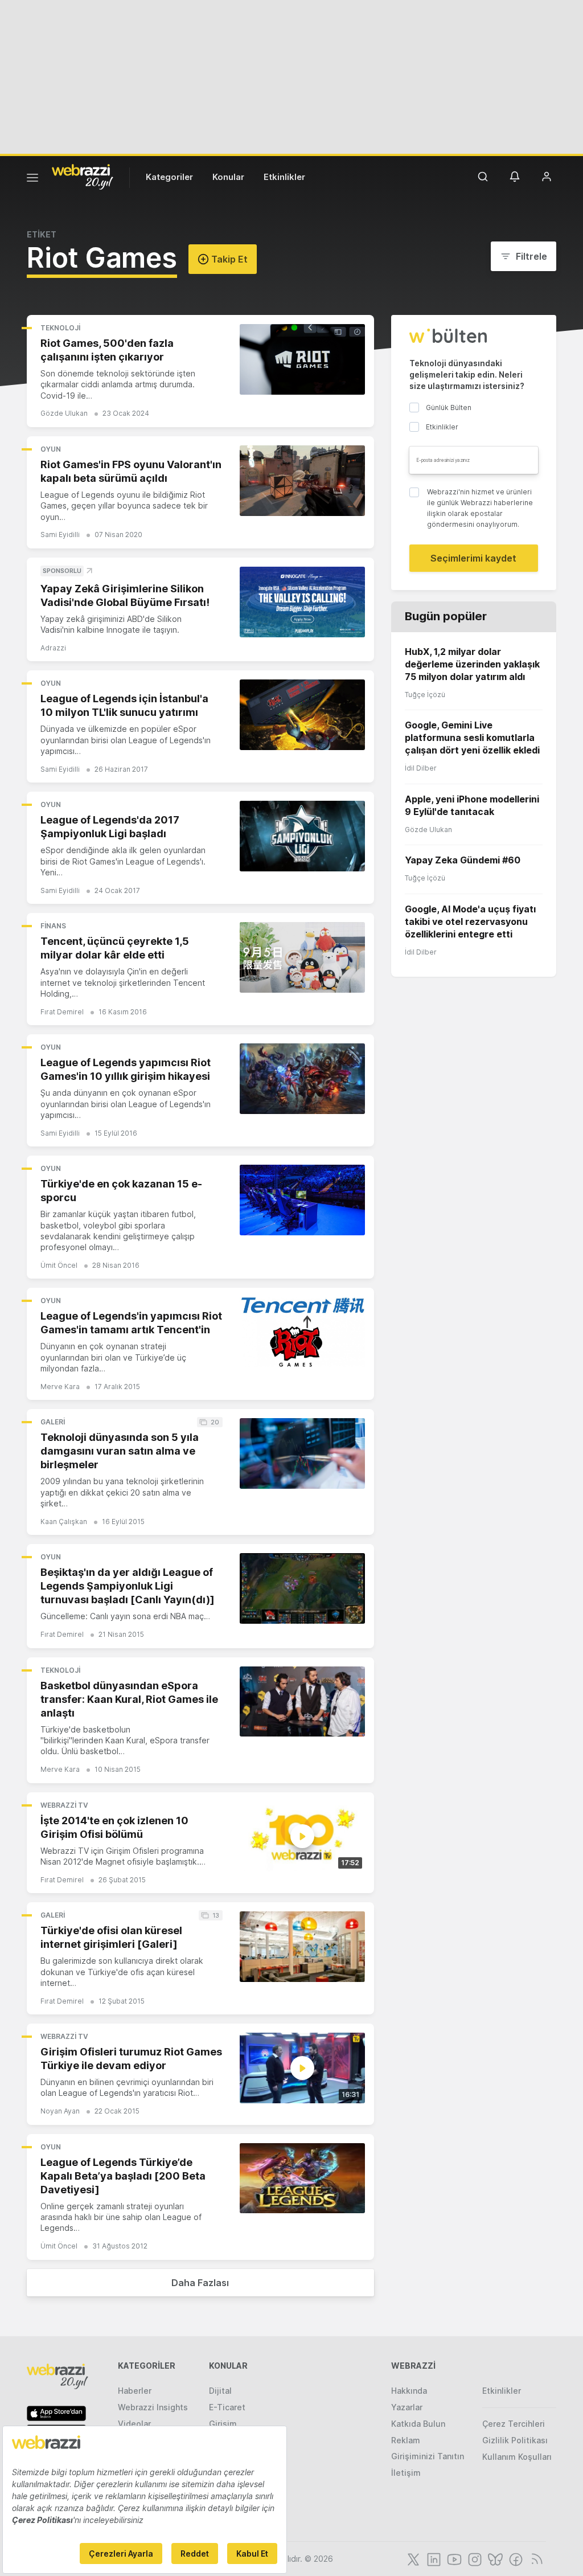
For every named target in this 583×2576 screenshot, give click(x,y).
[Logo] (83, 176)
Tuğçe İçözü (425, 695)
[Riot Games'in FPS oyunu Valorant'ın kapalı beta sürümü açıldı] (302, 481)
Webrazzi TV (64, 1805)
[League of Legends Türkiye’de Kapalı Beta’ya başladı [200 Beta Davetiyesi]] (302, 2178)
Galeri (53, 1422)
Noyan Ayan (60, 2111)
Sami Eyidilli (60, 535)
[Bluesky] (494, 2558)
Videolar (134, 2424)
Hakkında (409, 2391)
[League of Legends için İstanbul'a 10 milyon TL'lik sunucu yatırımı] (302, 715)
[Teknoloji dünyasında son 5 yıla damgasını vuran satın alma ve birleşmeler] (302, 1453)
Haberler (135, 2391)
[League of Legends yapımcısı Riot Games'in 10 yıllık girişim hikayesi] (302, 1079)
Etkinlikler (284, 177)
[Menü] (32, 179)
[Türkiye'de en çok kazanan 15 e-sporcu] (302, 1200)
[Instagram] (474, 2558)
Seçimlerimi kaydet (473, 558)
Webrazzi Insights (153, 2407)
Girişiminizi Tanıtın (428, 2456)
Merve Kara (60, 1387)
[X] (412, 2558)
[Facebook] (515, 2558)
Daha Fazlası (200, 2283)
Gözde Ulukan (64, 413)
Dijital (220, 2391)
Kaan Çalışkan (64, 1522)
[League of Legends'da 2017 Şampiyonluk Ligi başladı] (302, 836)
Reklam (406, 2440)
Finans (53, 926)
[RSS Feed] (535, 2558)
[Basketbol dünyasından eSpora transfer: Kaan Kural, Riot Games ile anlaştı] (302, 1702)
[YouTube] (453, 2558)
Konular (228, 177)
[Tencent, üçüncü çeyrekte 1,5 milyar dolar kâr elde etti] (302, 957)
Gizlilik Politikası (515, 2440)
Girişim (223, 2424)
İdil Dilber (421, 768)
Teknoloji (60, 328)
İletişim (406, 2473)
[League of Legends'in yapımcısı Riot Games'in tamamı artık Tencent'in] (302, 1332)
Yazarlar (407, 2407)
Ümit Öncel (59, 1265)
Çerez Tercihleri (514, 2424)
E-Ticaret (227, 2407)
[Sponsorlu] (302, 602)
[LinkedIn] (433, 2558)
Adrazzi (53, 648)
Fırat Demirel (62, 1012)
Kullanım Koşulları (517, 2457)
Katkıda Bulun (418, 2424)
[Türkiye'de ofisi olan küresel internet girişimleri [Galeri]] (302, 1947)
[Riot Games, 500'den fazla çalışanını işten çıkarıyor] (302, 359)
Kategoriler (169, 177)
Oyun (51, 449)
